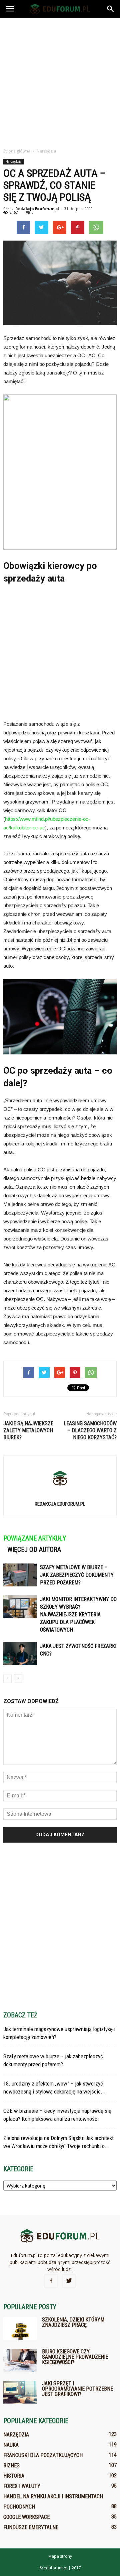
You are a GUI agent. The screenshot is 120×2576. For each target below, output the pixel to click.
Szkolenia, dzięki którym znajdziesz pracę (73, 2322)
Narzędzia (13, 161)
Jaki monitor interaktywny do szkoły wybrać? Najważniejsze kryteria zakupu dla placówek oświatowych (78, 1614)
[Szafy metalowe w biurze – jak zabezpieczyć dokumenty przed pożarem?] (20, 1575)
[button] (111, 9)
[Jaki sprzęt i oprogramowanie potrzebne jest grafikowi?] (20, 2392)
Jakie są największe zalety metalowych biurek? (28, 1430)
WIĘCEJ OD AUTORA (34, 1550)
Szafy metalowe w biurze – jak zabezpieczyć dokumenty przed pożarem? (77, 1575)
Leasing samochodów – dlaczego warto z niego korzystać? (90, 1430)
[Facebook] (51, 2281)
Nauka (11, 2445)
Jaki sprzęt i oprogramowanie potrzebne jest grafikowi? (77, 2389)
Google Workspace (26, 2517)
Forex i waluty (22, 2486)
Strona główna (17, 151)
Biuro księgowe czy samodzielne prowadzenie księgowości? (75, 2357)
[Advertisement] (60, 81)
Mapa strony (60, 2556)
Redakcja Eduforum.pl (37, 209)
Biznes (11, 2466)
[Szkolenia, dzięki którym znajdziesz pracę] (20, 2329)
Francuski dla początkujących (43, 2455)
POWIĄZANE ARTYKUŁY (35, 1538)
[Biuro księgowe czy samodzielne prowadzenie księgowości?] (20, 2361)
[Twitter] (69, 2281)
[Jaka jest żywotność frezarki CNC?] (20, 1654)
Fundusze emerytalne (31, 2527)
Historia (14, 2476)
